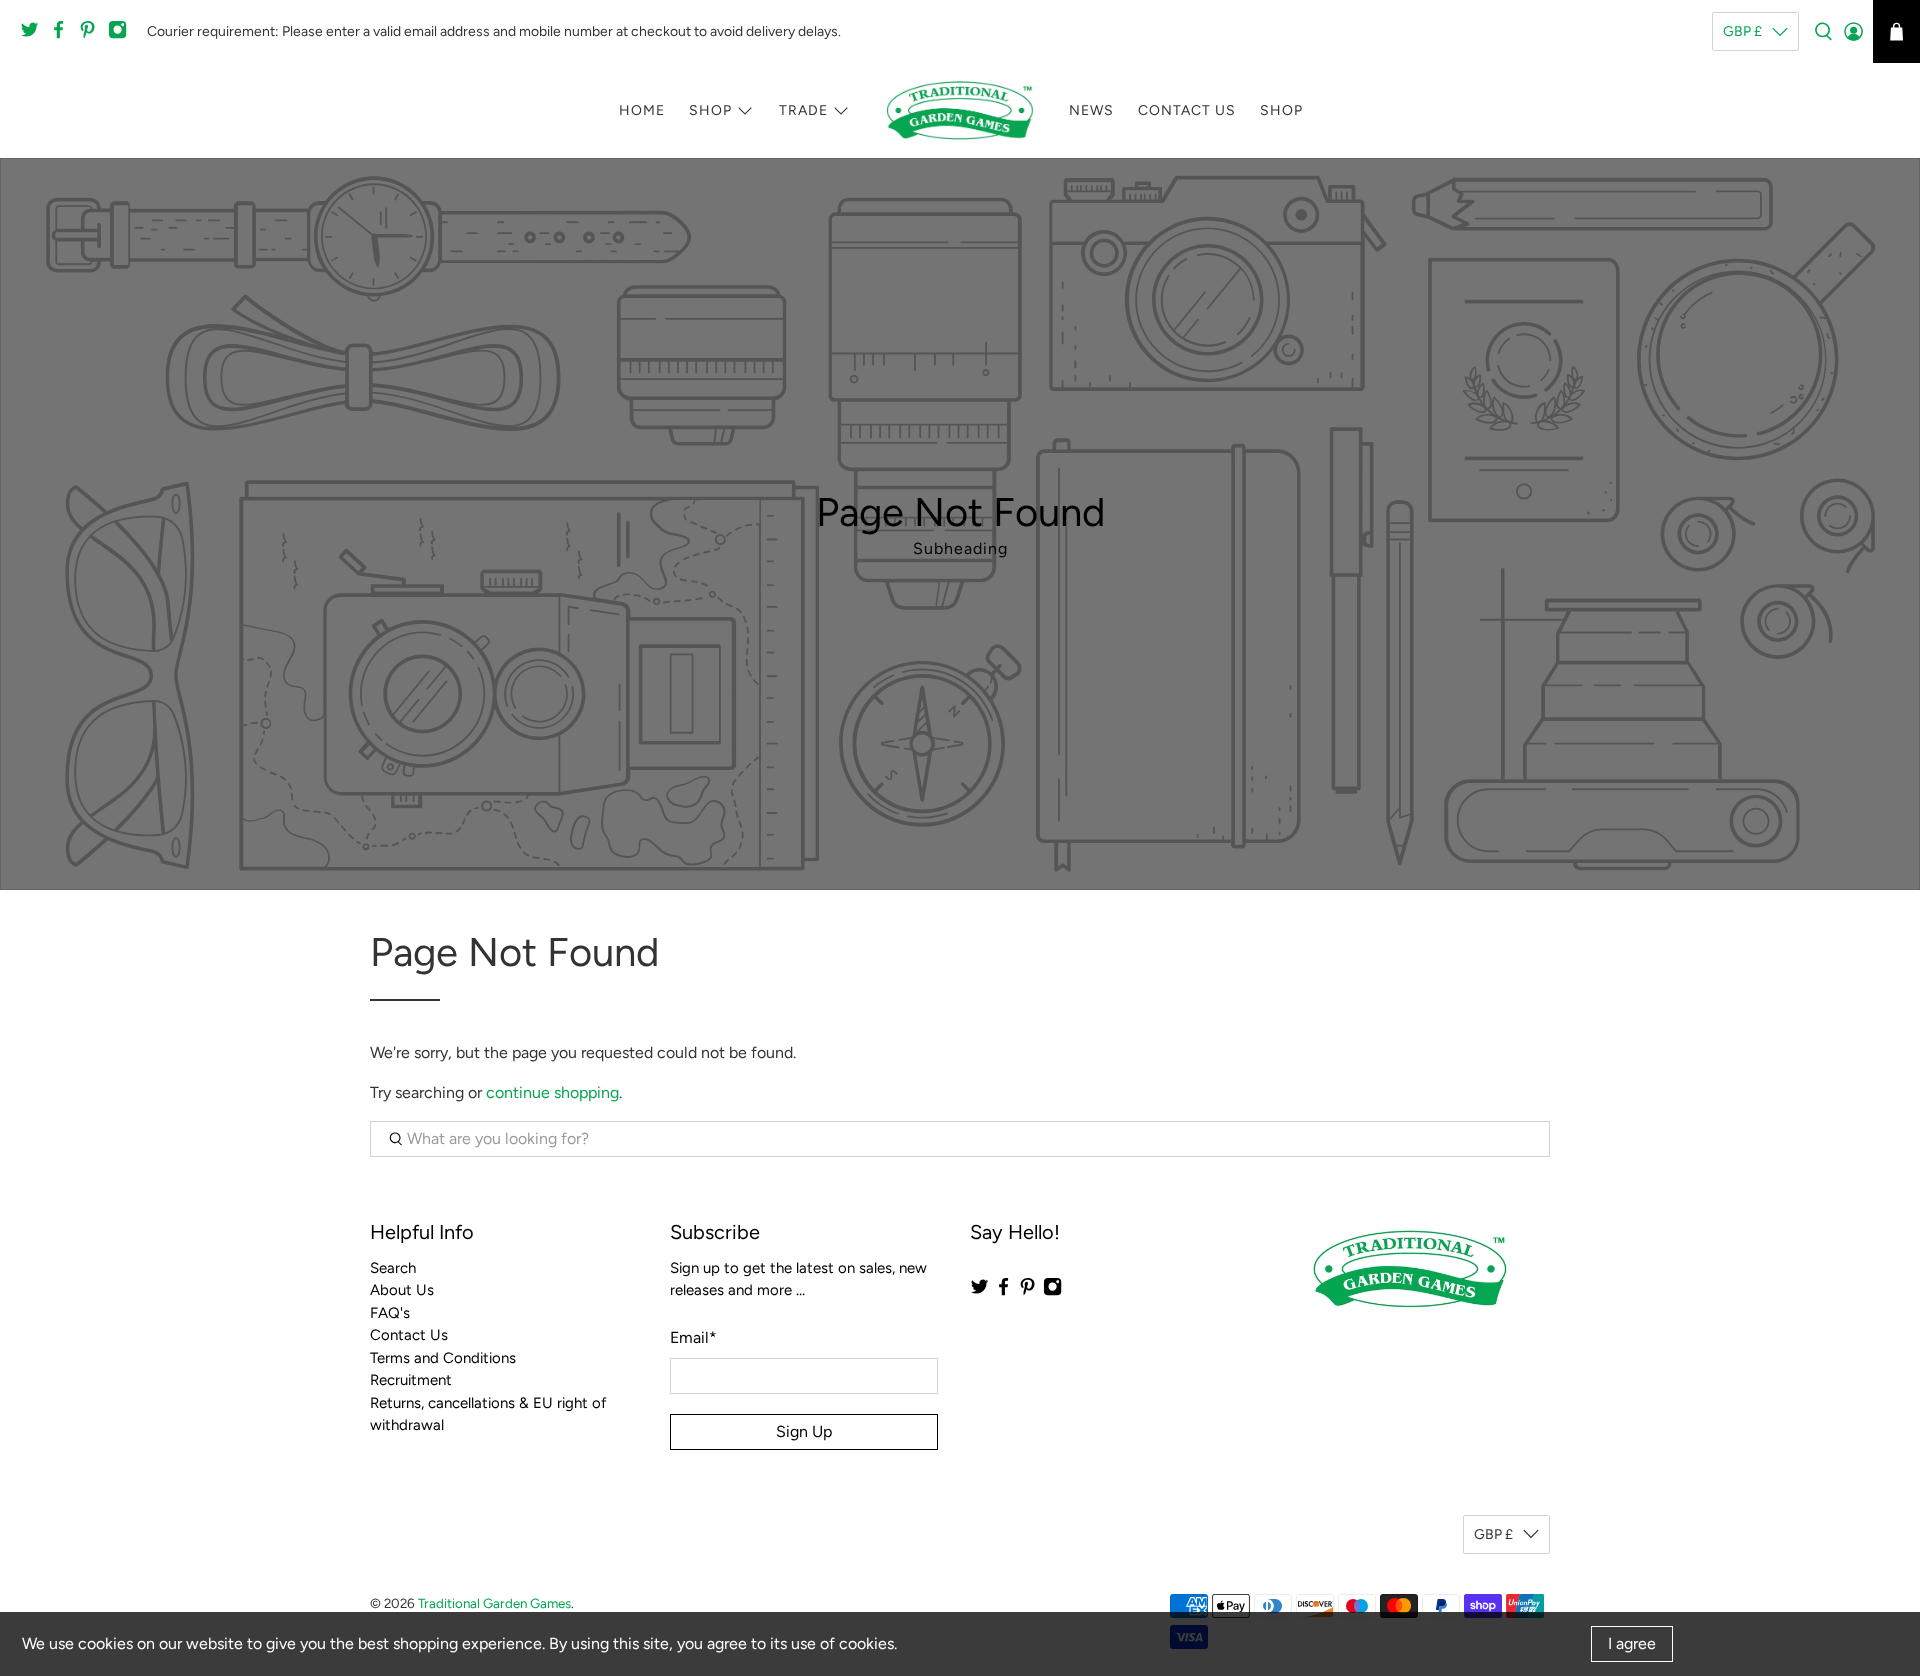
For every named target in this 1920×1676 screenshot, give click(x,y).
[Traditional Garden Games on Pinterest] (92, 35)
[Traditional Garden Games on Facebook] (63, 35)
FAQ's (390, 1313)
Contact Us (1187, 110)
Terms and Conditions (443, 1358)
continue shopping (552, 1092)
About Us (402, 1290)
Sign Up (804, 1431)
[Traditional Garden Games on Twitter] (34, 35)
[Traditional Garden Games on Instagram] (122, 35)
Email (693, 1337)
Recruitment (411, 1380)
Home (642, 110)
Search (393, 1268)
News (1091, 110)
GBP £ (1742, 31)
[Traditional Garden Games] (960, 110)
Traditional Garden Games (494, 1603)
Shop (710, 110)
